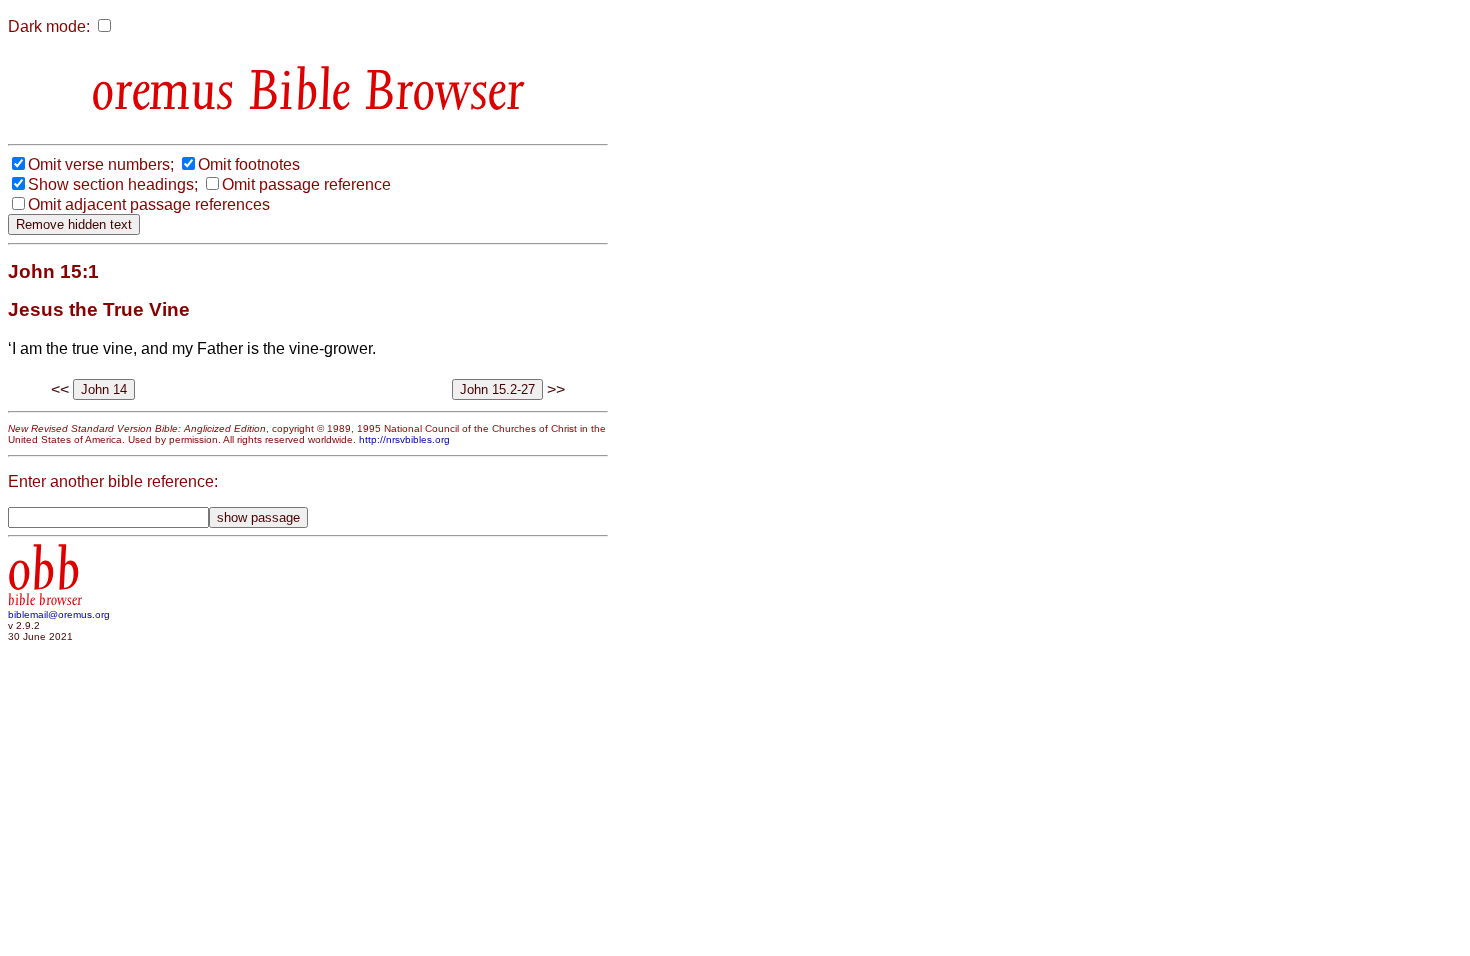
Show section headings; (113, 184)
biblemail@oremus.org (59, 614)
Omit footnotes (249, 164)
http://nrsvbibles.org (404, 439)
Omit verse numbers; (101, 164)
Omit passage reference (306, 184)
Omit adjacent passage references (149, 204)
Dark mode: (49, 26)
